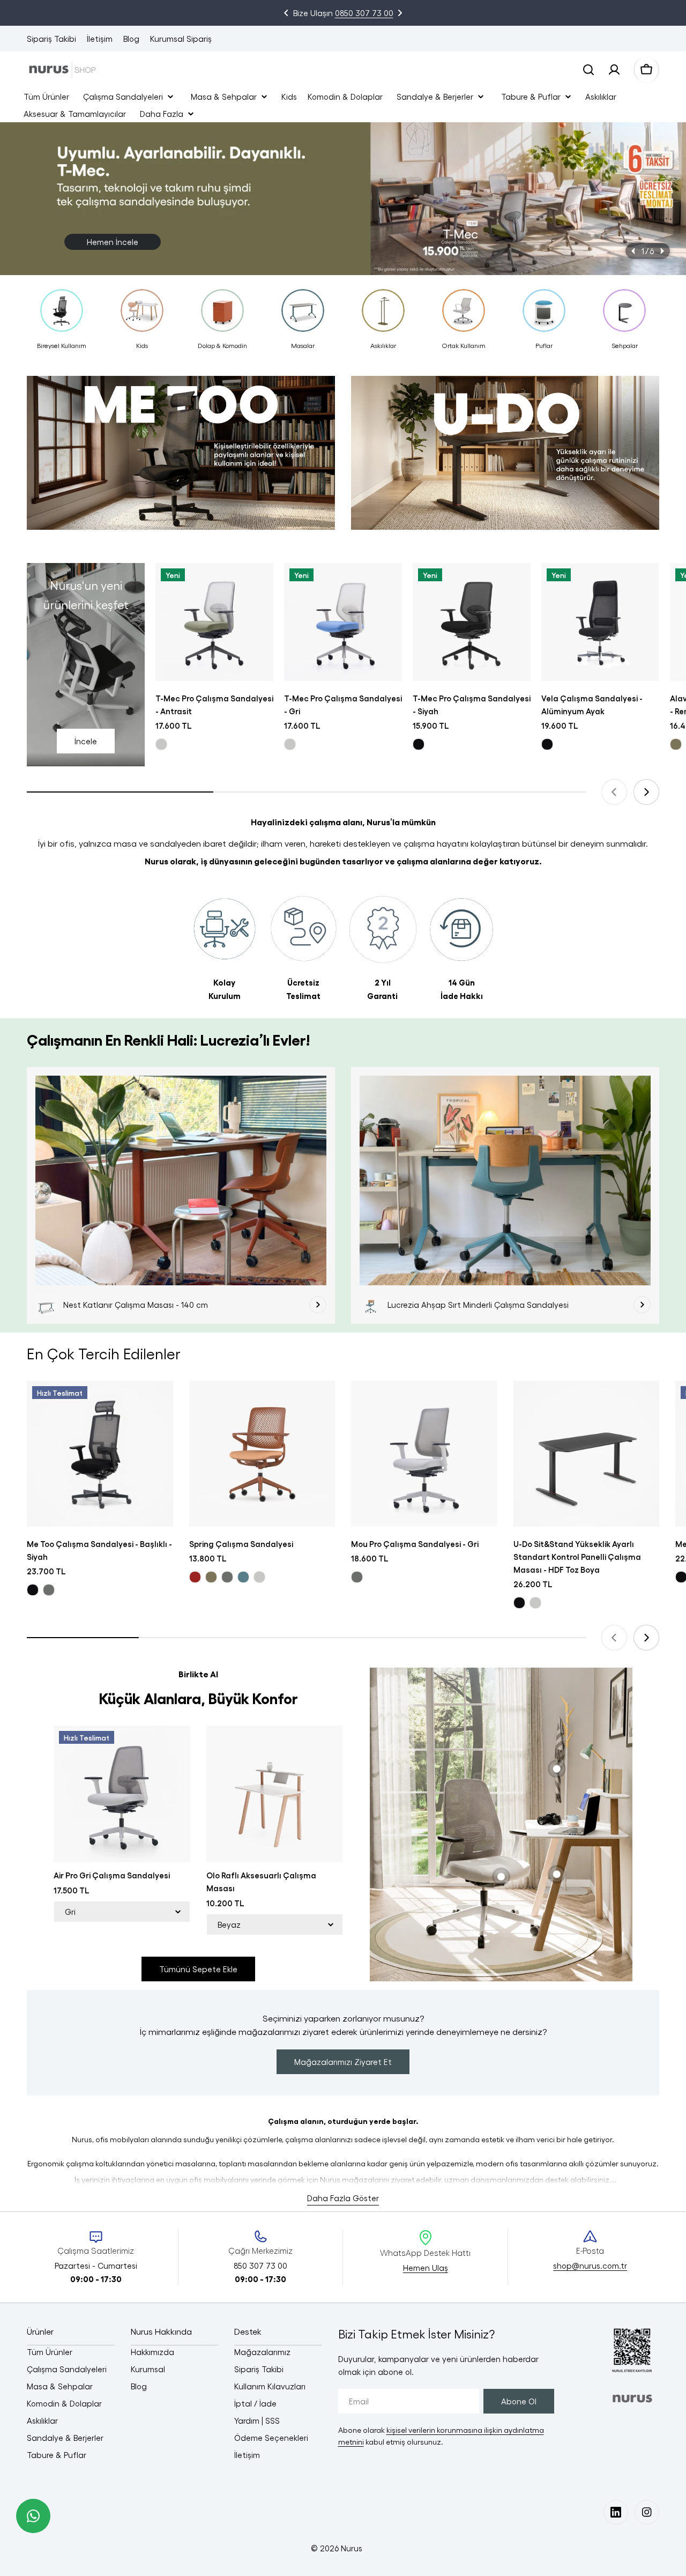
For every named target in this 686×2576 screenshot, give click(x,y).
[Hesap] (614, 70)
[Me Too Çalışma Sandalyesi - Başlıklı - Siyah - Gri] (49, 1590)
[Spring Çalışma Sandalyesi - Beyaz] (259, 1577)
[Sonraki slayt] (662, 251)
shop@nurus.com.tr (590, 2266)
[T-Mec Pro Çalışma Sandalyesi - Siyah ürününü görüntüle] (472, 622)
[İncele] (318, 1305)
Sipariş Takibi (51, 39)
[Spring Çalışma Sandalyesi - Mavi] (243, 1577)
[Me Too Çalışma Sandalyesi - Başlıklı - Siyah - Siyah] (33, 1590)
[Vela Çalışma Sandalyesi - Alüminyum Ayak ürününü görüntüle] (600, 622)
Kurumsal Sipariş (181, 39)
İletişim (100, 39)
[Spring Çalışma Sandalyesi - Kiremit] (195, 1577)
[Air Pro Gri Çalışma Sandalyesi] (122, 1794)
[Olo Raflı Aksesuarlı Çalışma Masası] (275, 1794)
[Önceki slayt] (633, 251)
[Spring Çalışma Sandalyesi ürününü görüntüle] (262, 1454)
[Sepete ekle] (258, 586)
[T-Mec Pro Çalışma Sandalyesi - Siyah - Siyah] (419, 744)
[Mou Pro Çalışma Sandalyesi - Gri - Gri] (357, 1577)
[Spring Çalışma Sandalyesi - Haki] (211, 1577)
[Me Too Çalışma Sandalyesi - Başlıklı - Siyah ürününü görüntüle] (100, 1454)
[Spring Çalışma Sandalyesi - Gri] (227, 1577)
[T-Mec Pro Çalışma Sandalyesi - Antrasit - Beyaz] (161, 744)
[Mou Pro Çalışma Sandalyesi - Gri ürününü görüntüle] (424, 1454)
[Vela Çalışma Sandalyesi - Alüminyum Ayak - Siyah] (547, 744)
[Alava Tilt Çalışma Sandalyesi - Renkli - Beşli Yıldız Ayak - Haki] (676, 744)
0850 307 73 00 (364, 13)
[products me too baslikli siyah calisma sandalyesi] (181, 458)
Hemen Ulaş (426, 2268)
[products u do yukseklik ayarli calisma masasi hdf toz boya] (505, 458)
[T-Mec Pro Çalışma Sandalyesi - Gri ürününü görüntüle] (343, 622)
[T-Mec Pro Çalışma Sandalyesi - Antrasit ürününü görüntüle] (214, 622)
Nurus (352, 2548)
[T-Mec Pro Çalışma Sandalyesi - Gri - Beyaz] (290, 744)
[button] (286, 13)
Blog (131, 39)
